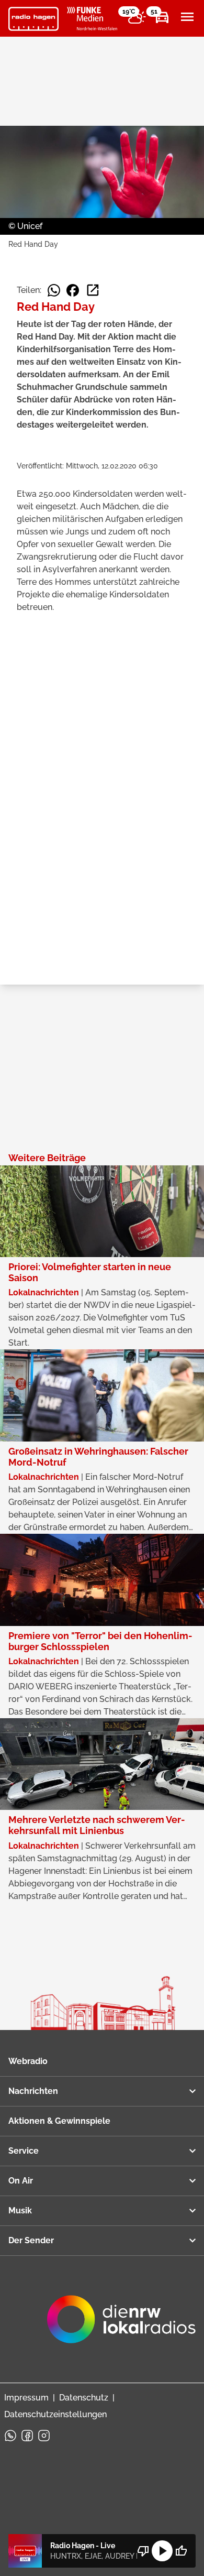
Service (24, 2151)
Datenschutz (84, 2398)
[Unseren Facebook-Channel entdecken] (27, 2436)
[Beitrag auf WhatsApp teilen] (54, 290)
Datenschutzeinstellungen (55, 2414)
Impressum (26, 2398)
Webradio (28, 2061)
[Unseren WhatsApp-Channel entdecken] (10, 2436)
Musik (20, 2211)
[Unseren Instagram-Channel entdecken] (44, 2436)
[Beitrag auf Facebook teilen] (73, 290)
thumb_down (143, 2551)
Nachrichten (33, 2091)
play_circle (162, 2551)
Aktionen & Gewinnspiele (59, 2121)
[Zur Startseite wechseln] (33, 19)
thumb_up (181, 2551)
